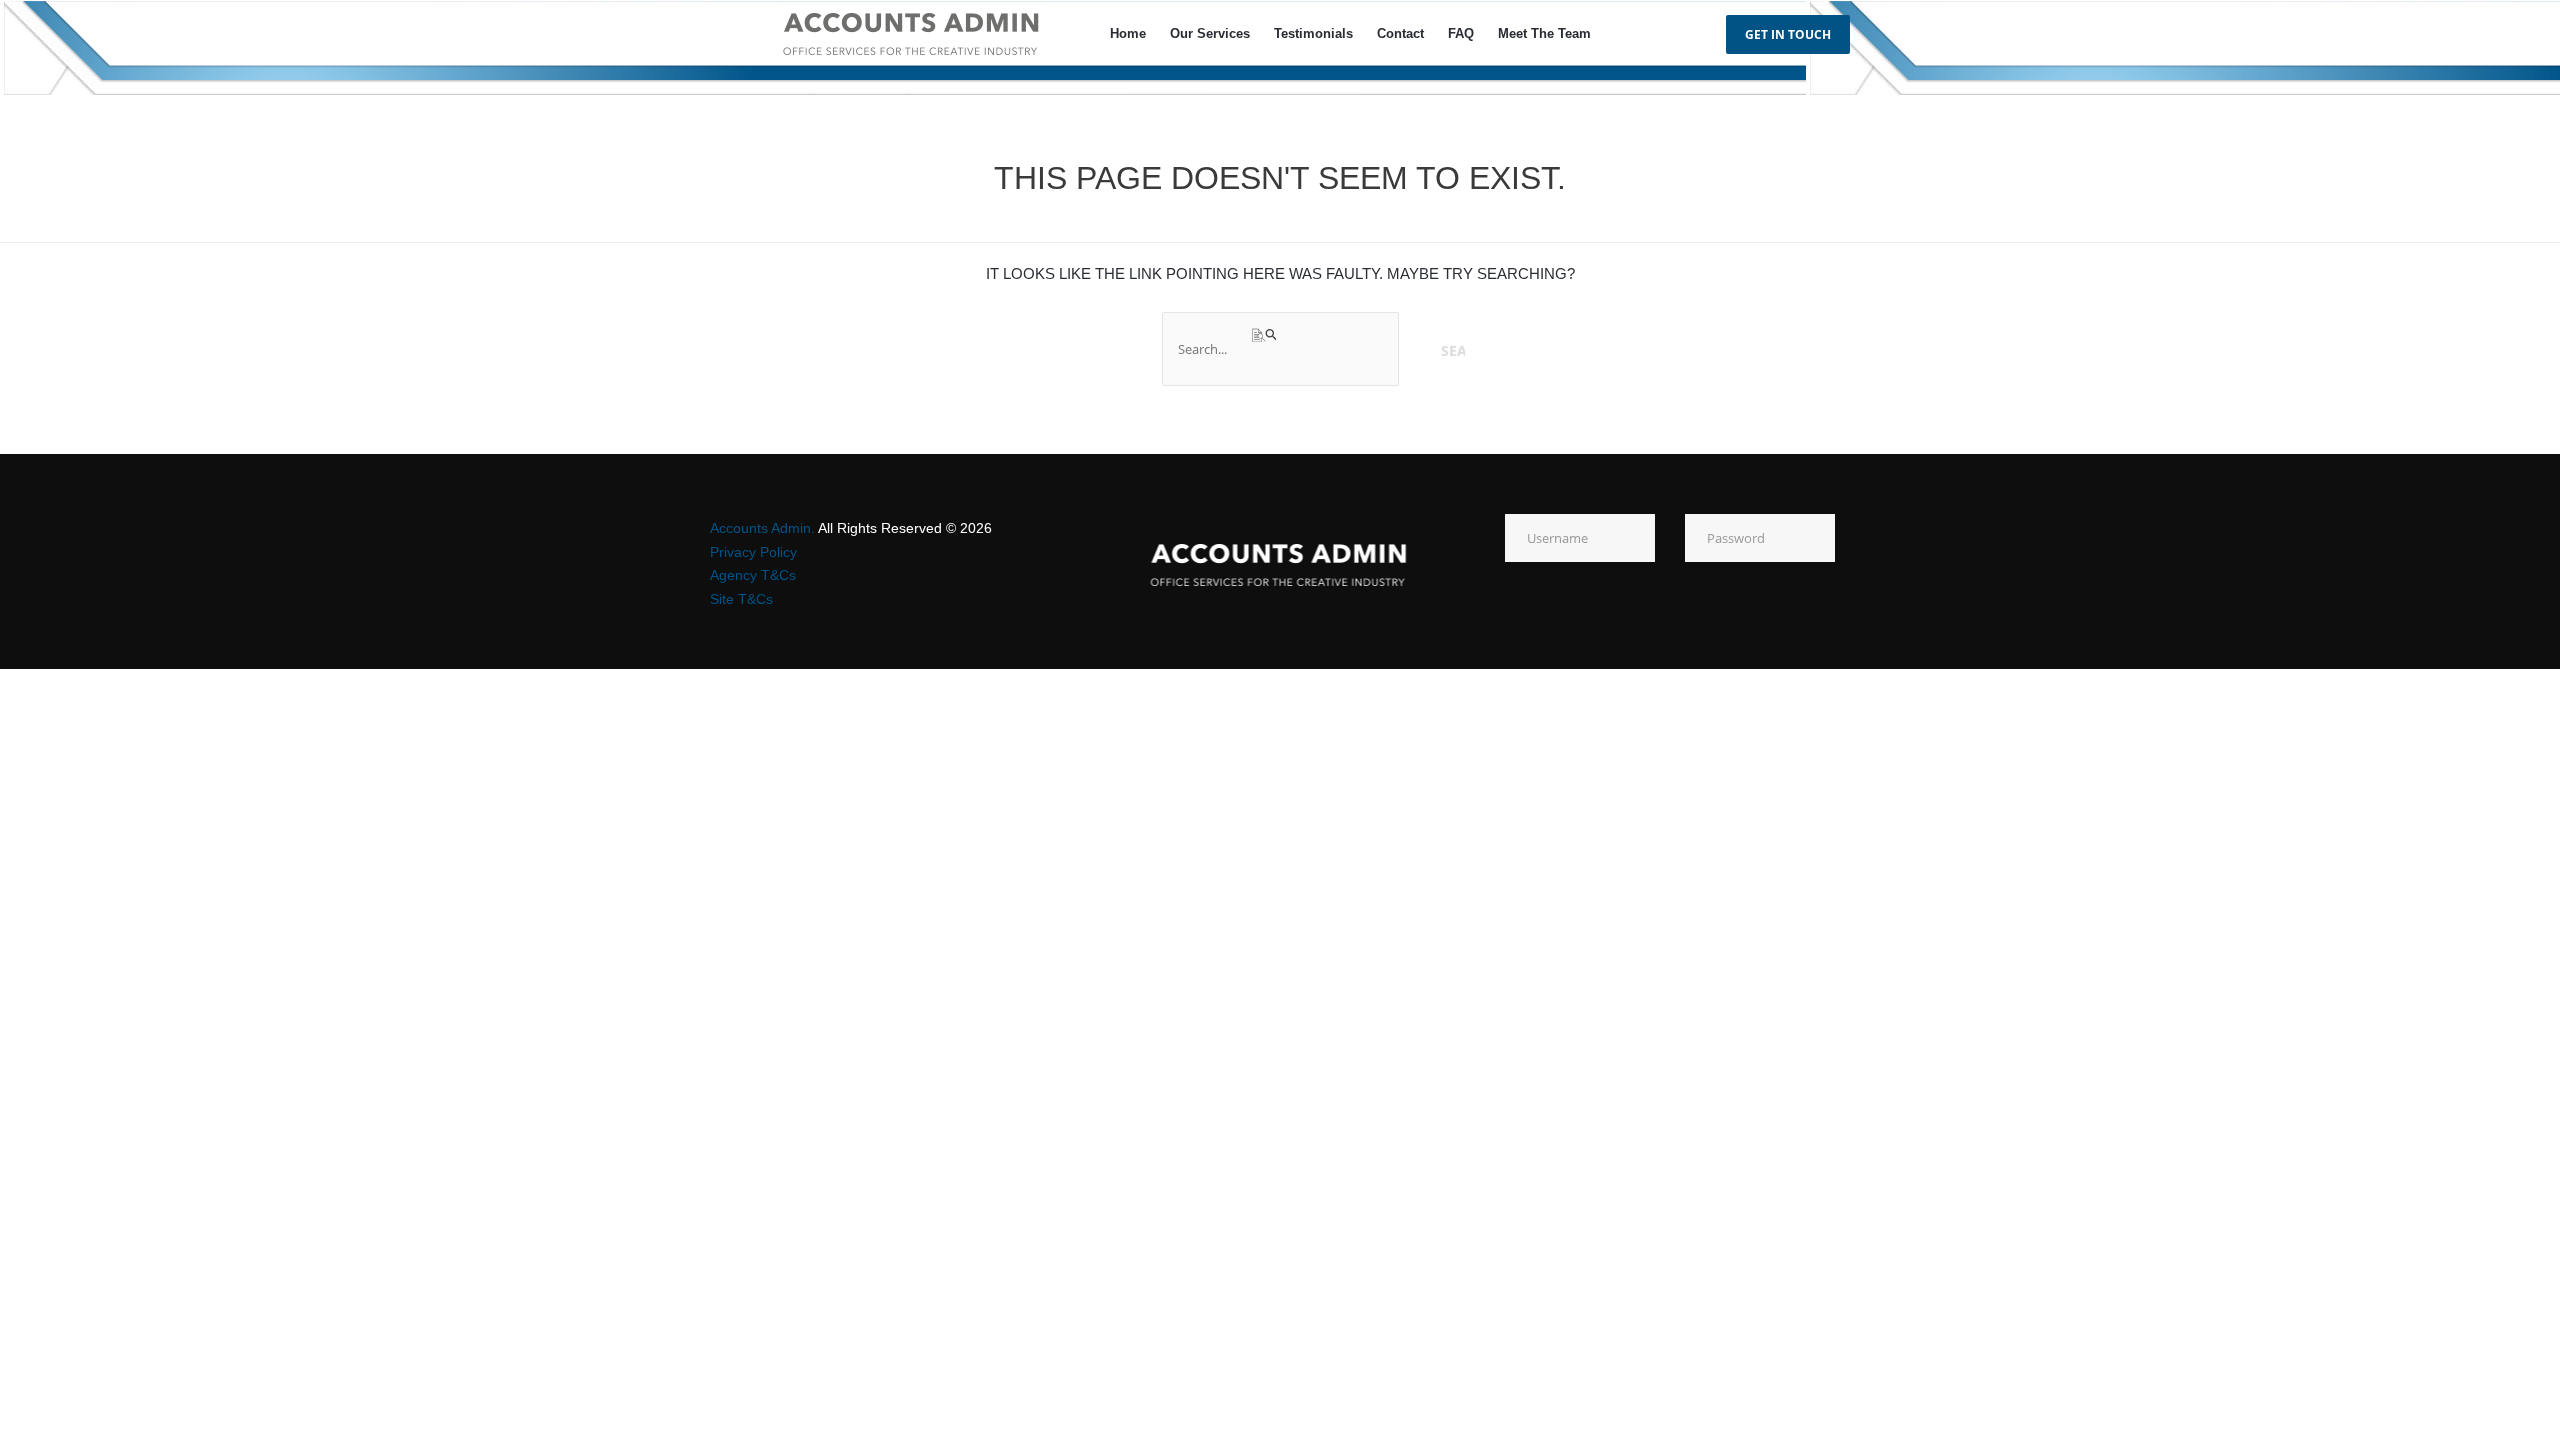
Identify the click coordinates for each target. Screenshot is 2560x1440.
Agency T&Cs (753, 575)
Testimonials (1313, 33)
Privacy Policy (753, 552)
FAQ (1461, 33)
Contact (1400, 33)
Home (1128, 33)
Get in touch (1788, 34)
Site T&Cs (741, 599)
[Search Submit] (1265, 336)
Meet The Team (1544, 33)
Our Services (1210, 33)
